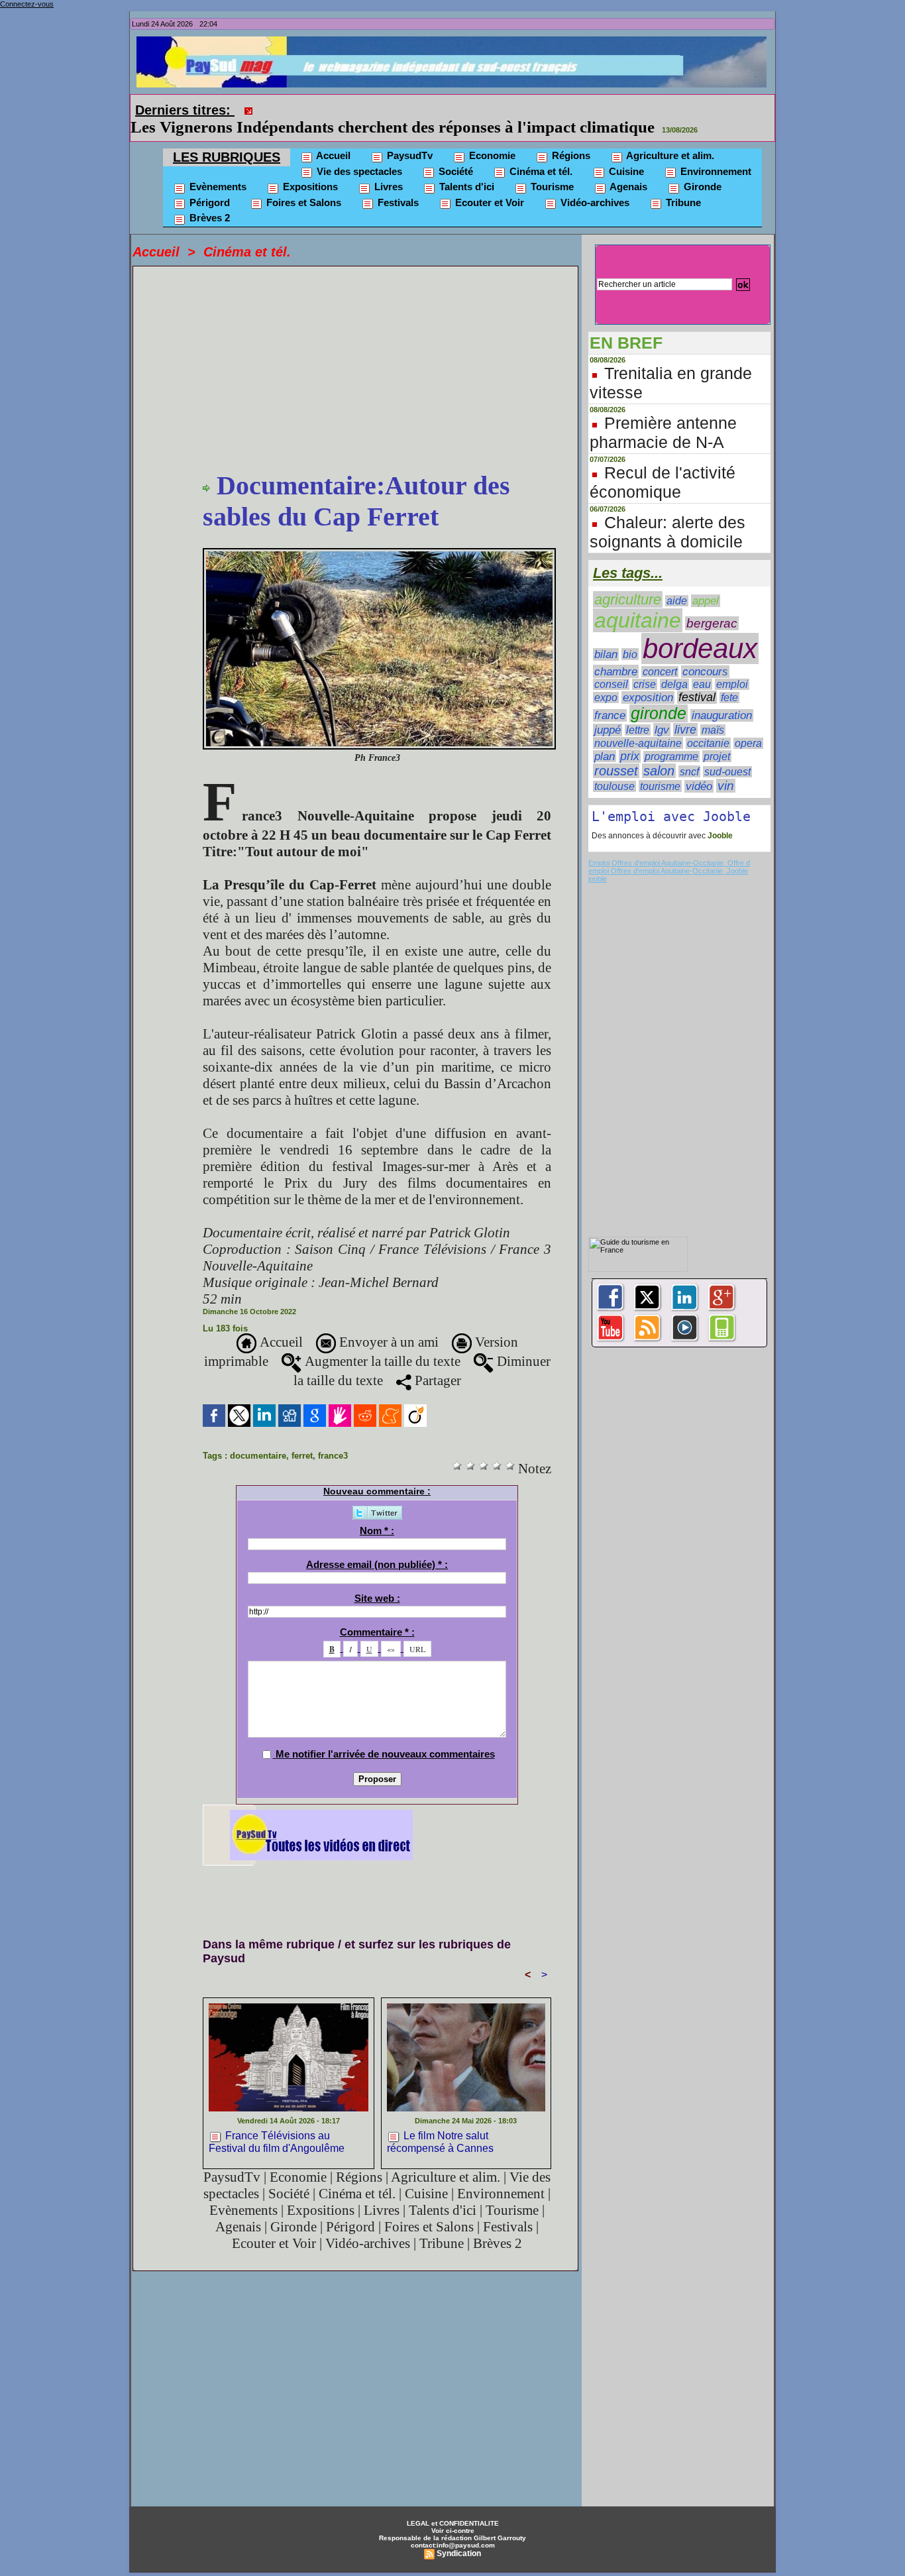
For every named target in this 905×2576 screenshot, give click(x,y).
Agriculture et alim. (669, 155)
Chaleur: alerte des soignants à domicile (667, 532)
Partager (436, 1380)
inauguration (722, 715)
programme (671, 756)
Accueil (332, 155)
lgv (662, 730)
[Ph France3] (379, 552)
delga (674, 684)
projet (717, 756)
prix (630, 756)
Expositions (309, 187)
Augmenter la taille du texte (381, 1361)
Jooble (719, 836)
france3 (333, 1456)
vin (726, 786)
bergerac (712, 623)
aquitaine (638, 620)
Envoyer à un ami (387, 1342)
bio (630, 654)
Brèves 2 (208, 218)
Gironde (701, 187)
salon (659, 771)
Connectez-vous (27, 4)
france (610, 715)
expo (606, 698)
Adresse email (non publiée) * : (377, 1564)
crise (645, 684)
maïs (713, 730)
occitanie (708, 743)
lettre (638, 730)
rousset (616, 771)
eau (702, 684)
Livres (387, 187)
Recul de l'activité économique (663, 482)
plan (605, 756)
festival (697, 697)
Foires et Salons (302, 202)
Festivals (397, 202)
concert (660, 672)
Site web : (377, 1598)
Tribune (682, 202)
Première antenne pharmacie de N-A (663, 432)
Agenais (627, 187)
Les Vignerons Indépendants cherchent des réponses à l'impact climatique (393, 127)
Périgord (208, 202)
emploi (732, 684)
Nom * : (377, 1531)
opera (748, 743)
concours (705, 672)
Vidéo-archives (594, 202)
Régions (570, 155)
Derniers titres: (185, 110)
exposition (648, 698)
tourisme (660, 786)
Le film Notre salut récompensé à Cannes (440, 2142)
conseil (611, 684)
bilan (606, 654)
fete (729, 698)
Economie (491, 155)
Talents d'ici (465, 187)
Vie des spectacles (358, 171)
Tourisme (551, 187)
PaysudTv (408, 155)
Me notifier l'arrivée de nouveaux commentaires (385, 1754)
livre (685, 730)
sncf (689, 771)
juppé (608, 730)
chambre (616, 671)
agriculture (628, 599)
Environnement (715, 171)
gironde (659, 713)
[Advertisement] (377, 370)
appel (706, 601)
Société (454, 171)
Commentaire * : (377, 1632)
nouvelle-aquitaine (638, 743)
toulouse (614, 786)
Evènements (217, 187)
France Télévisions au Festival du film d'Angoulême (277, 2142)
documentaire (258, 1456)
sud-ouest (727, 772)
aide (677, 601)
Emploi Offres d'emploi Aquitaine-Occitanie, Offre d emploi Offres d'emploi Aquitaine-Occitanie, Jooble (669, 867)
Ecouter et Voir (488, 202)
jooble (598, 879)
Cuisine (625, 171)
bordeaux (700, 648)
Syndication (459, 2553)
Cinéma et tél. (540, 171)
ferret (302, 1456)
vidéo (699, 786)
